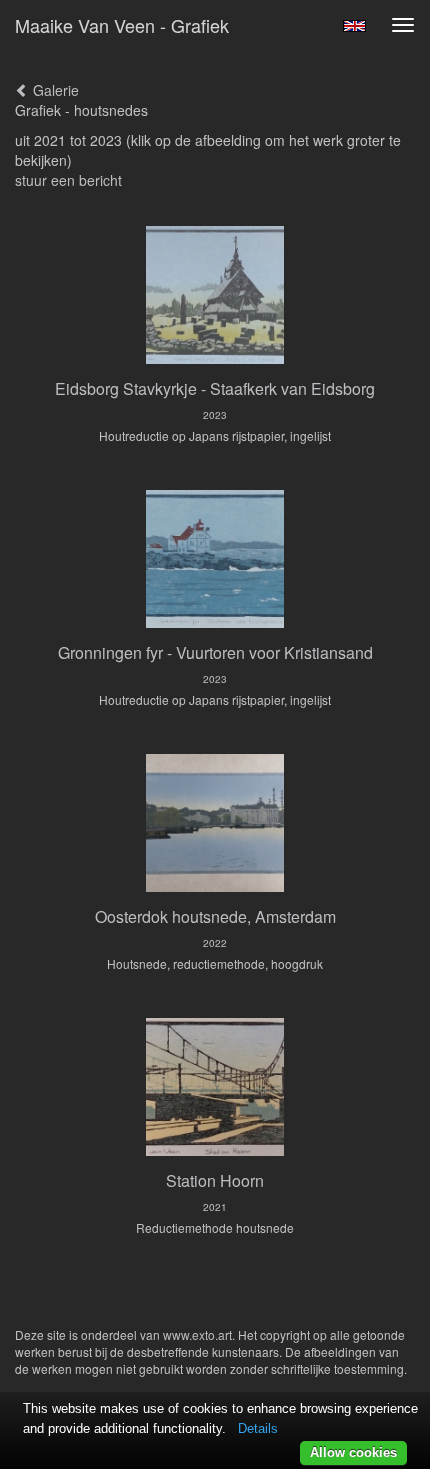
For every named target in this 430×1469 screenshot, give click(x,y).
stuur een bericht (68, 180)
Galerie (54, 90)
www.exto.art (197, 1334)
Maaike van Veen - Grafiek (122, 25)
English (354, 26)
